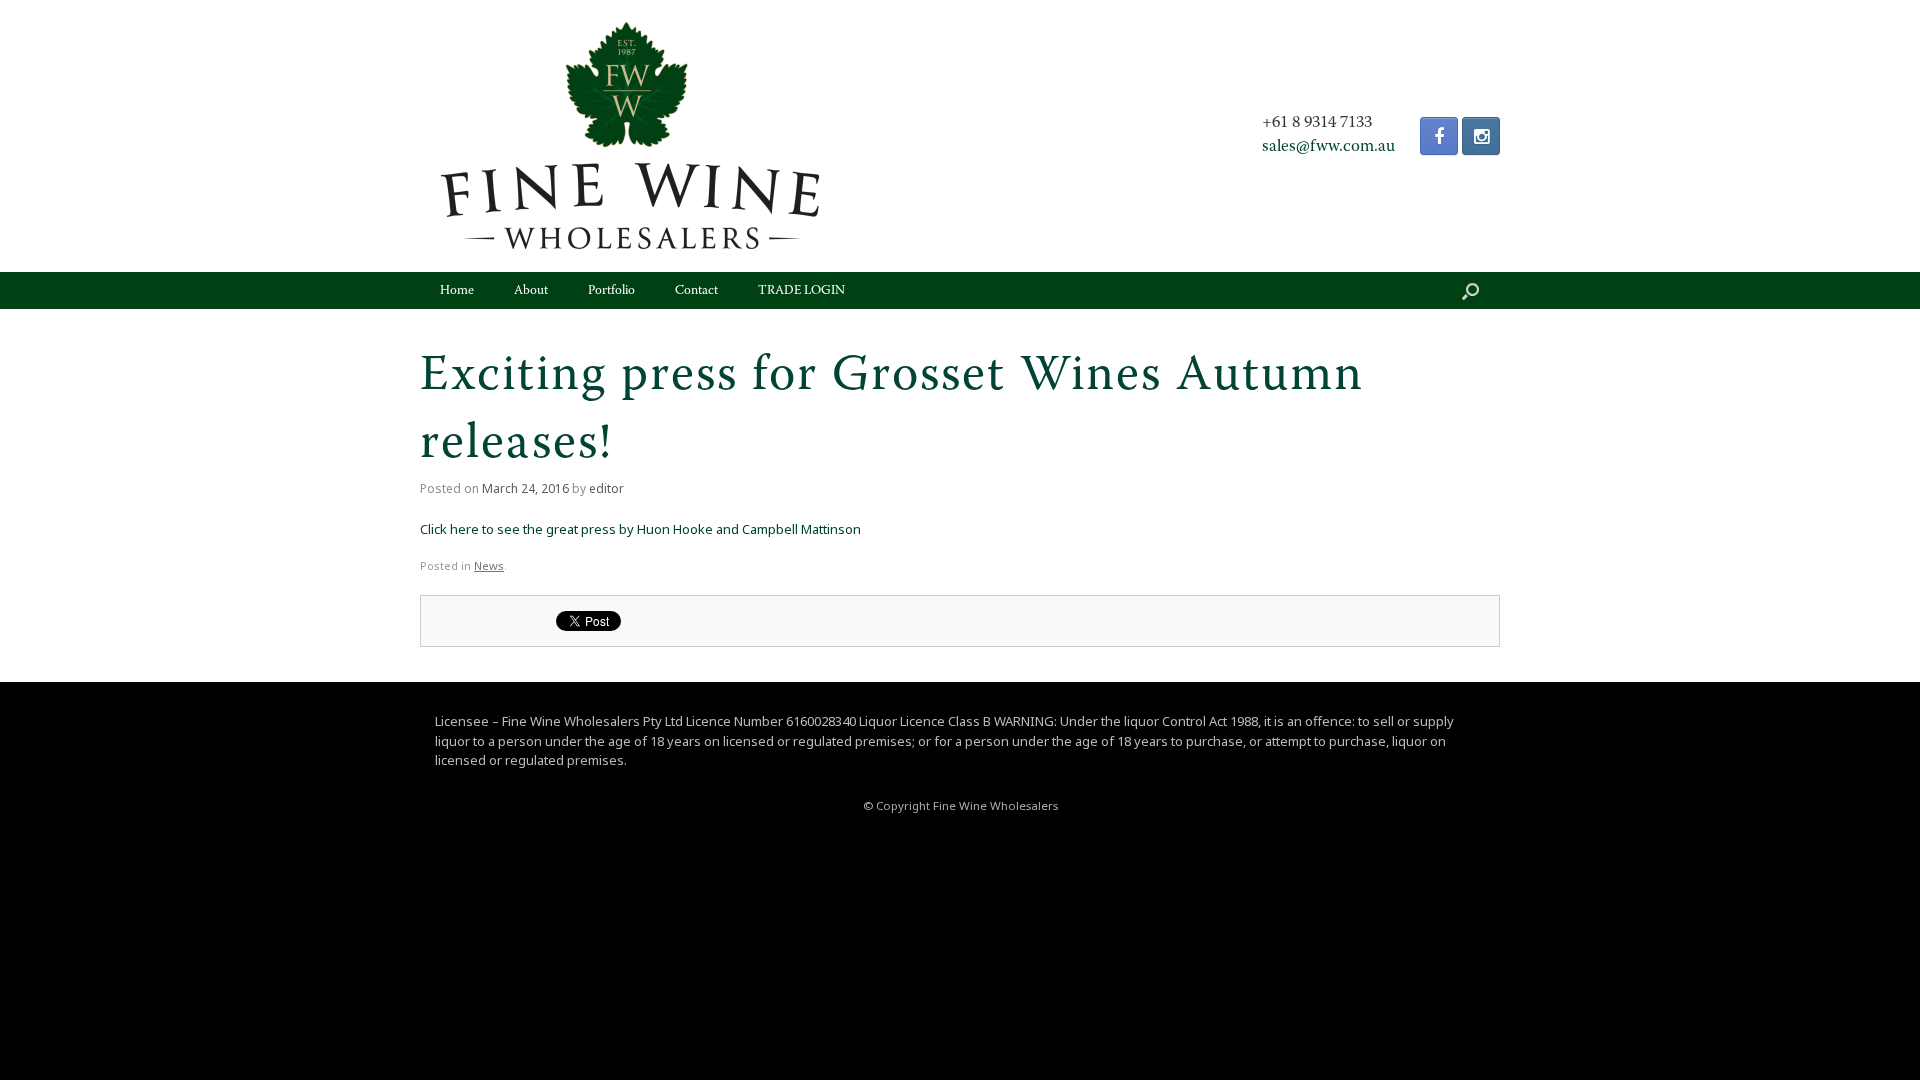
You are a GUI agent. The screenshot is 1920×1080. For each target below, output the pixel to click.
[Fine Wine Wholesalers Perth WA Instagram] (1481, 136)
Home (457, 290)
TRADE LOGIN (801, 290)
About (531, 290)
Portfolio (611, 290)
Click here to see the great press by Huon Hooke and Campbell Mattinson (640, 529)
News (489, 565)
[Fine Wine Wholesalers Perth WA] (630, 136)
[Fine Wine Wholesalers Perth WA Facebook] (1439, 136)
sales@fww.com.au (1328, 147)
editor (606, 488)
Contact (696, 290)
